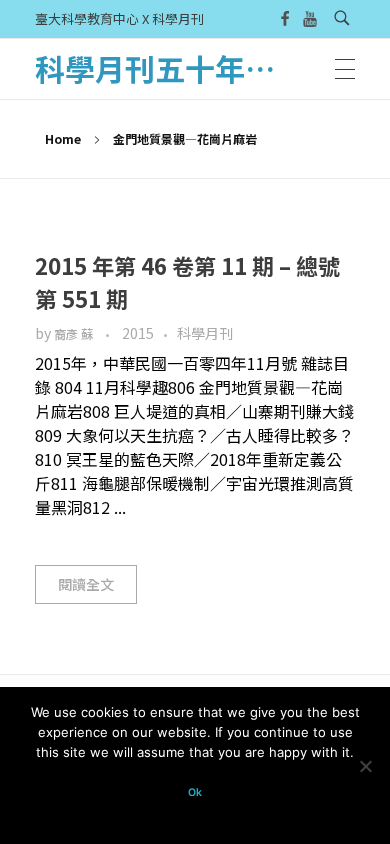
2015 (138, 333)
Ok (195, 792)
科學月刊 (205, 333)
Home (63, 138)
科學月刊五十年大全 (170, 68)
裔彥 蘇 (75, 334)
